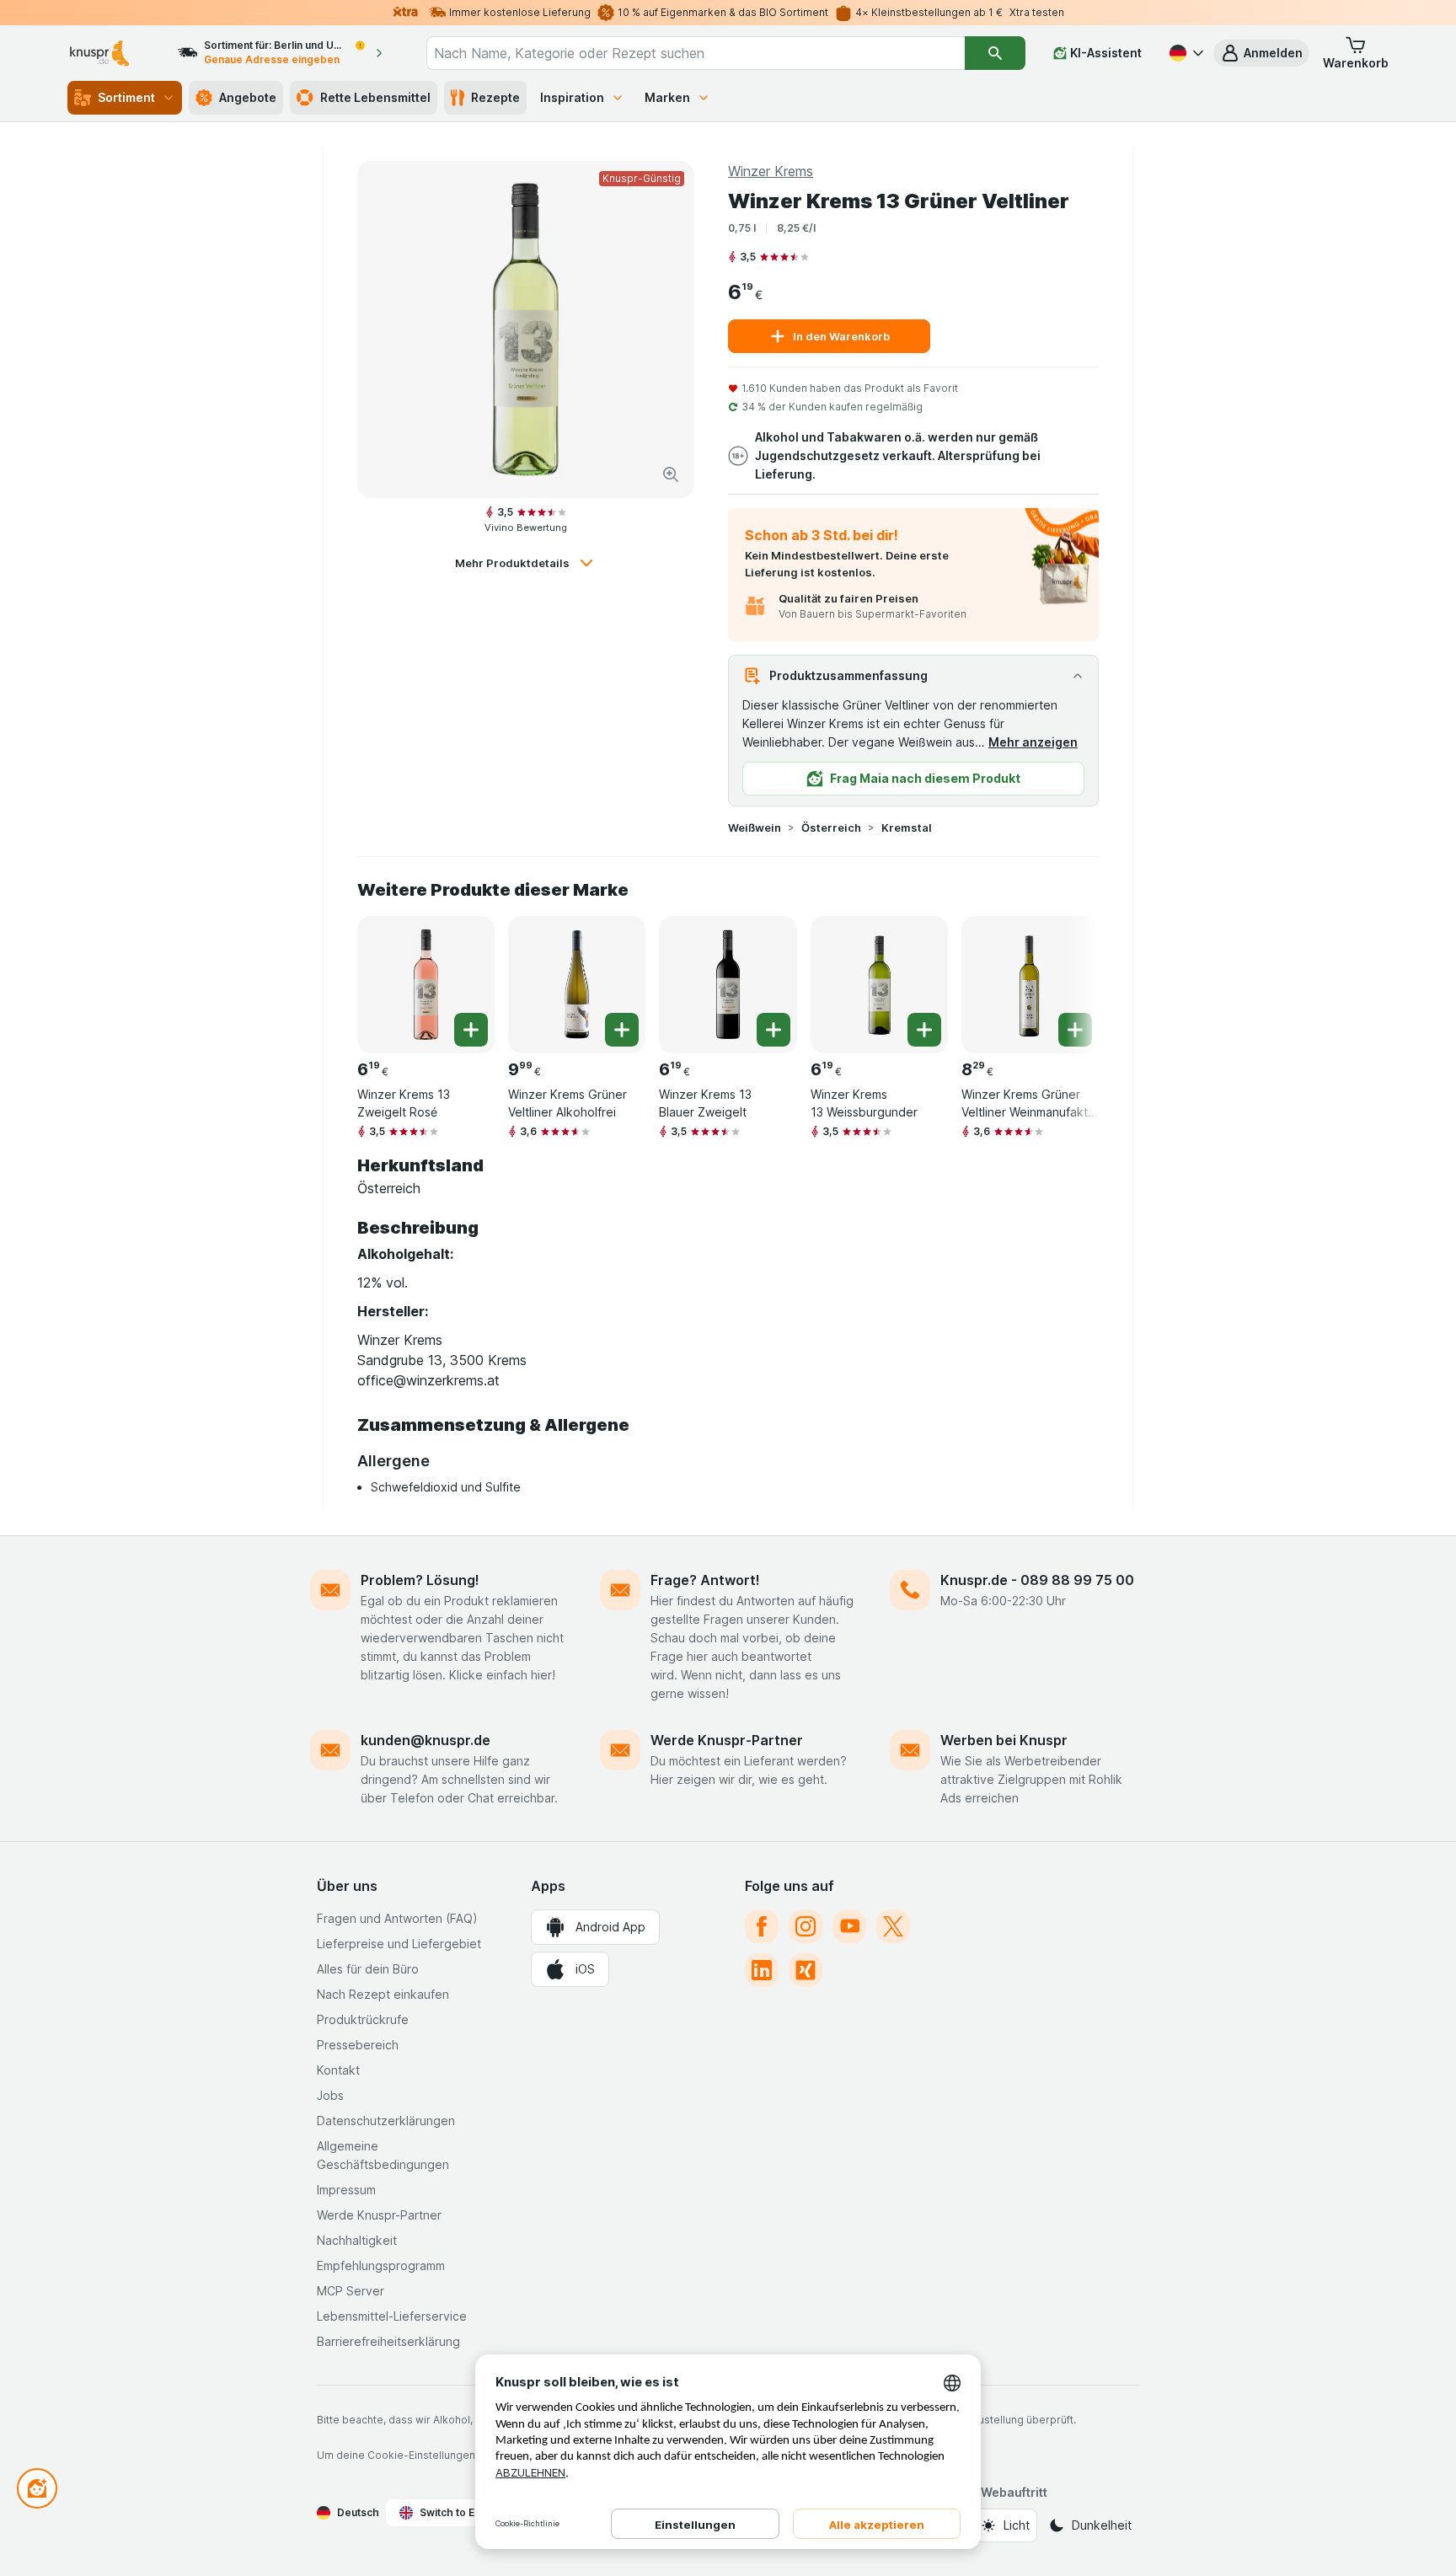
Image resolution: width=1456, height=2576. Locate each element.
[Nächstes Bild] (1065, 978)
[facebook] (762, 1926)
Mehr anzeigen (1033, 742)
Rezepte (495, 97)
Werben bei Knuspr (1004, 1740)
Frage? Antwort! (705, 1580)
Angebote (248, 97)
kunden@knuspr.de (426, 1740)
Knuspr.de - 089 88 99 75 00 (1037, 1580)
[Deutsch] (1185, 53)
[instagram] (806, 1926)
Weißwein (755, 827)
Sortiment (126, 97)
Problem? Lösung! (420, 1580)
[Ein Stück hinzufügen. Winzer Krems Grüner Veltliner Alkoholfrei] (622, 1030)
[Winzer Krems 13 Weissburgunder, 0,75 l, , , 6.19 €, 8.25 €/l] (879, 985)
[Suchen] (995, 53)
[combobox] (696, 53)
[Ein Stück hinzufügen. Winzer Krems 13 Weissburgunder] (924, 1030)
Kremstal (907, 827)
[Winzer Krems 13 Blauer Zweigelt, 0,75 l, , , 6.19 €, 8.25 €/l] (728, 985)
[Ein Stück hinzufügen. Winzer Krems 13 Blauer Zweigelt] (773, 1030)
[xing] (806, 1970)
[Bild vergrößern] (671, 474)
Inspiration (572, 97)
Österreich (831, 827)
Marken (667, 97)
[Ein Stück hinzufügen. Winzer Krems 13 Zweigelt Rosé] (471, 1030)
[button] (1261, 53)
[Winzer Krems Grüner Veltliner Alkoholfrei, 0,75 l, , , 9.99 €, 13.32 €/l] (577, 985)
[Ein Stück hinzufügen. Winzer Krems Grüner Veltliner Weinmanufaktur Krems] (1075, 1030)
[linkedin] (762, 1970)
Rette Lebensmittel (375, 97)
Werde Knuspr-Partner (727, 1740)
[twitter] (893, 1926)
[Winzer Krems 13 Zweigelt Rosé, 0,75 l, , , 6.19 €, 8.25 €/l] (426, 985)
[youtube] (849, 1926)
